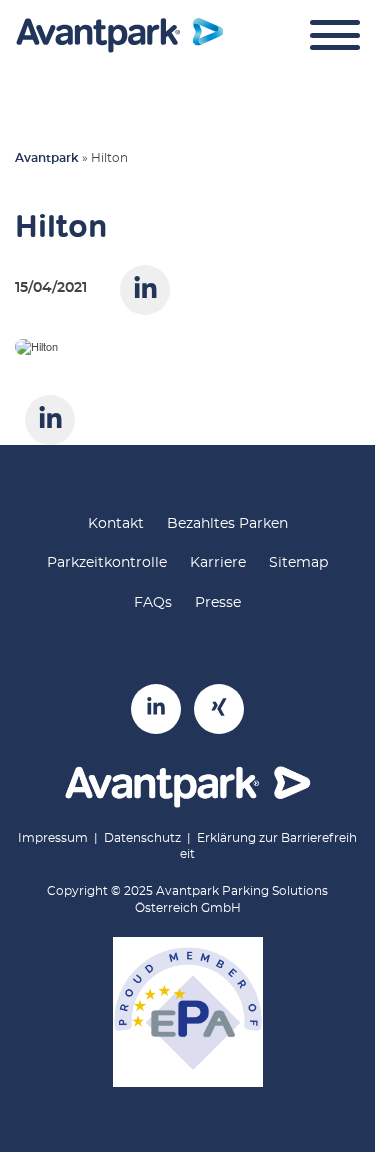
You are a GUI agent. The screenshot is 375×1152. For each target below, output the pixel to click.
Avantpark (47, 158)
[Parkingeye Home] (120, 35)
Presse (218, 603)
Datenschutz (142, 838)
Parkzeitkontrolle (107, 563)
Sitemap (298, 563)
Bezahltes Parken (227, 524)
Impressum (53, 838)
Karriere (218, 563)
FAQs (153, 603)
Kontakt (116, 524)
